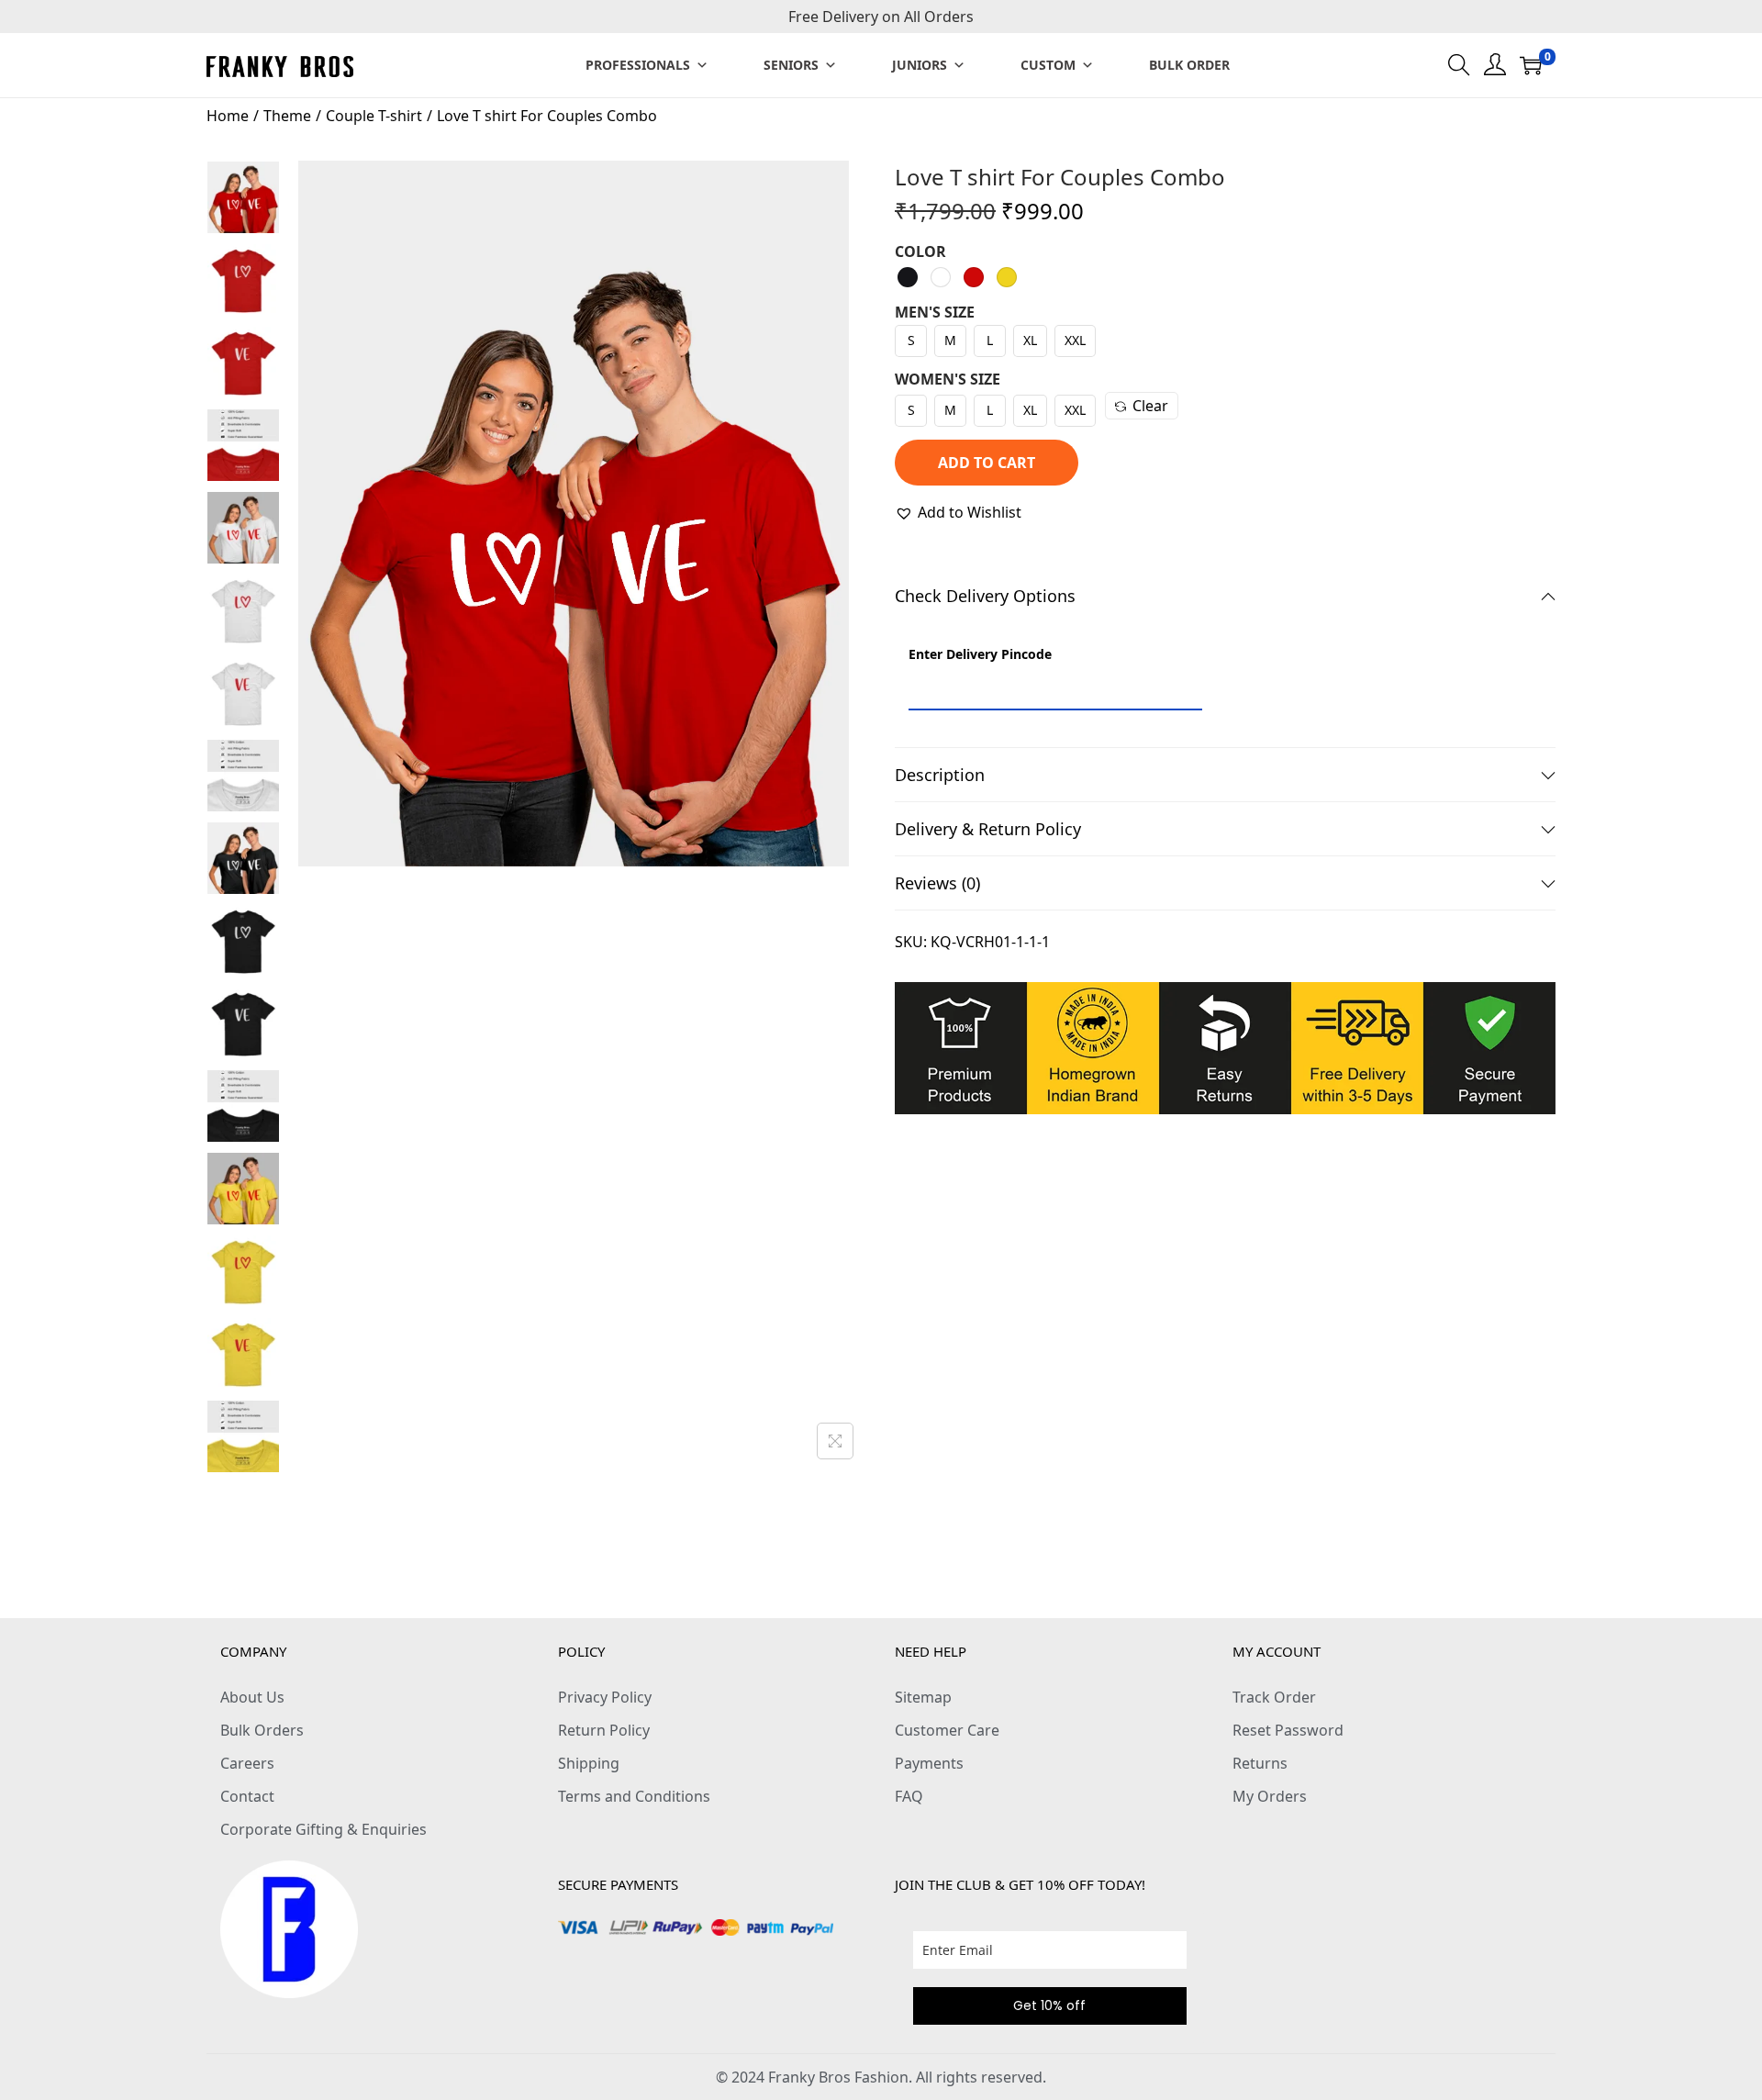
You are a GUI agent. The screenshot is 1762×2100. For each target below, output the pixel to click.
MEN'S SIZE (935, 312)
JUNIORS (920, 65)
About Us (252, 1697)
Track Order (1274, 1697)
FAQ (909, 1796)
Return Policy (604, 1730)
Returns (1260, 1763)
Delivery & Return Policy (988, 829)
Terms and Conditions (634, 1796)
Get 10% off (1049, 2005)
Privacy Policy (605, 1697)
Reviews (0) (937, 883)
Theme (287, 116)
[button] (958, 512)
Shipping (589, 1763)
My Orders (1270, 1796)
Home (228, 116)
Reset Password (1288, 1730)
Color (920, 251)
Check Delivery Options (985, 596)
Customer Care (947, 1730)
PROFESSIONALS (638, 65)
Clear (1150, 406)
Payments (929, 1763)
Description (940, 775)
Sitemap (923, 1697)
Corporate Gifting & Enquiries (323, 1829)
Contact (247, 1796)
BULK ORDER (1189, 65)
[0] (1531, 65)
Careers (247, 1763)
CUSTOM (1048, 65)
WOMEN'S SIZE (948, 379)
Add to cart (987, 463)
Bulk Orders (262, 1730)
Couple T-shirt (374, 116)
